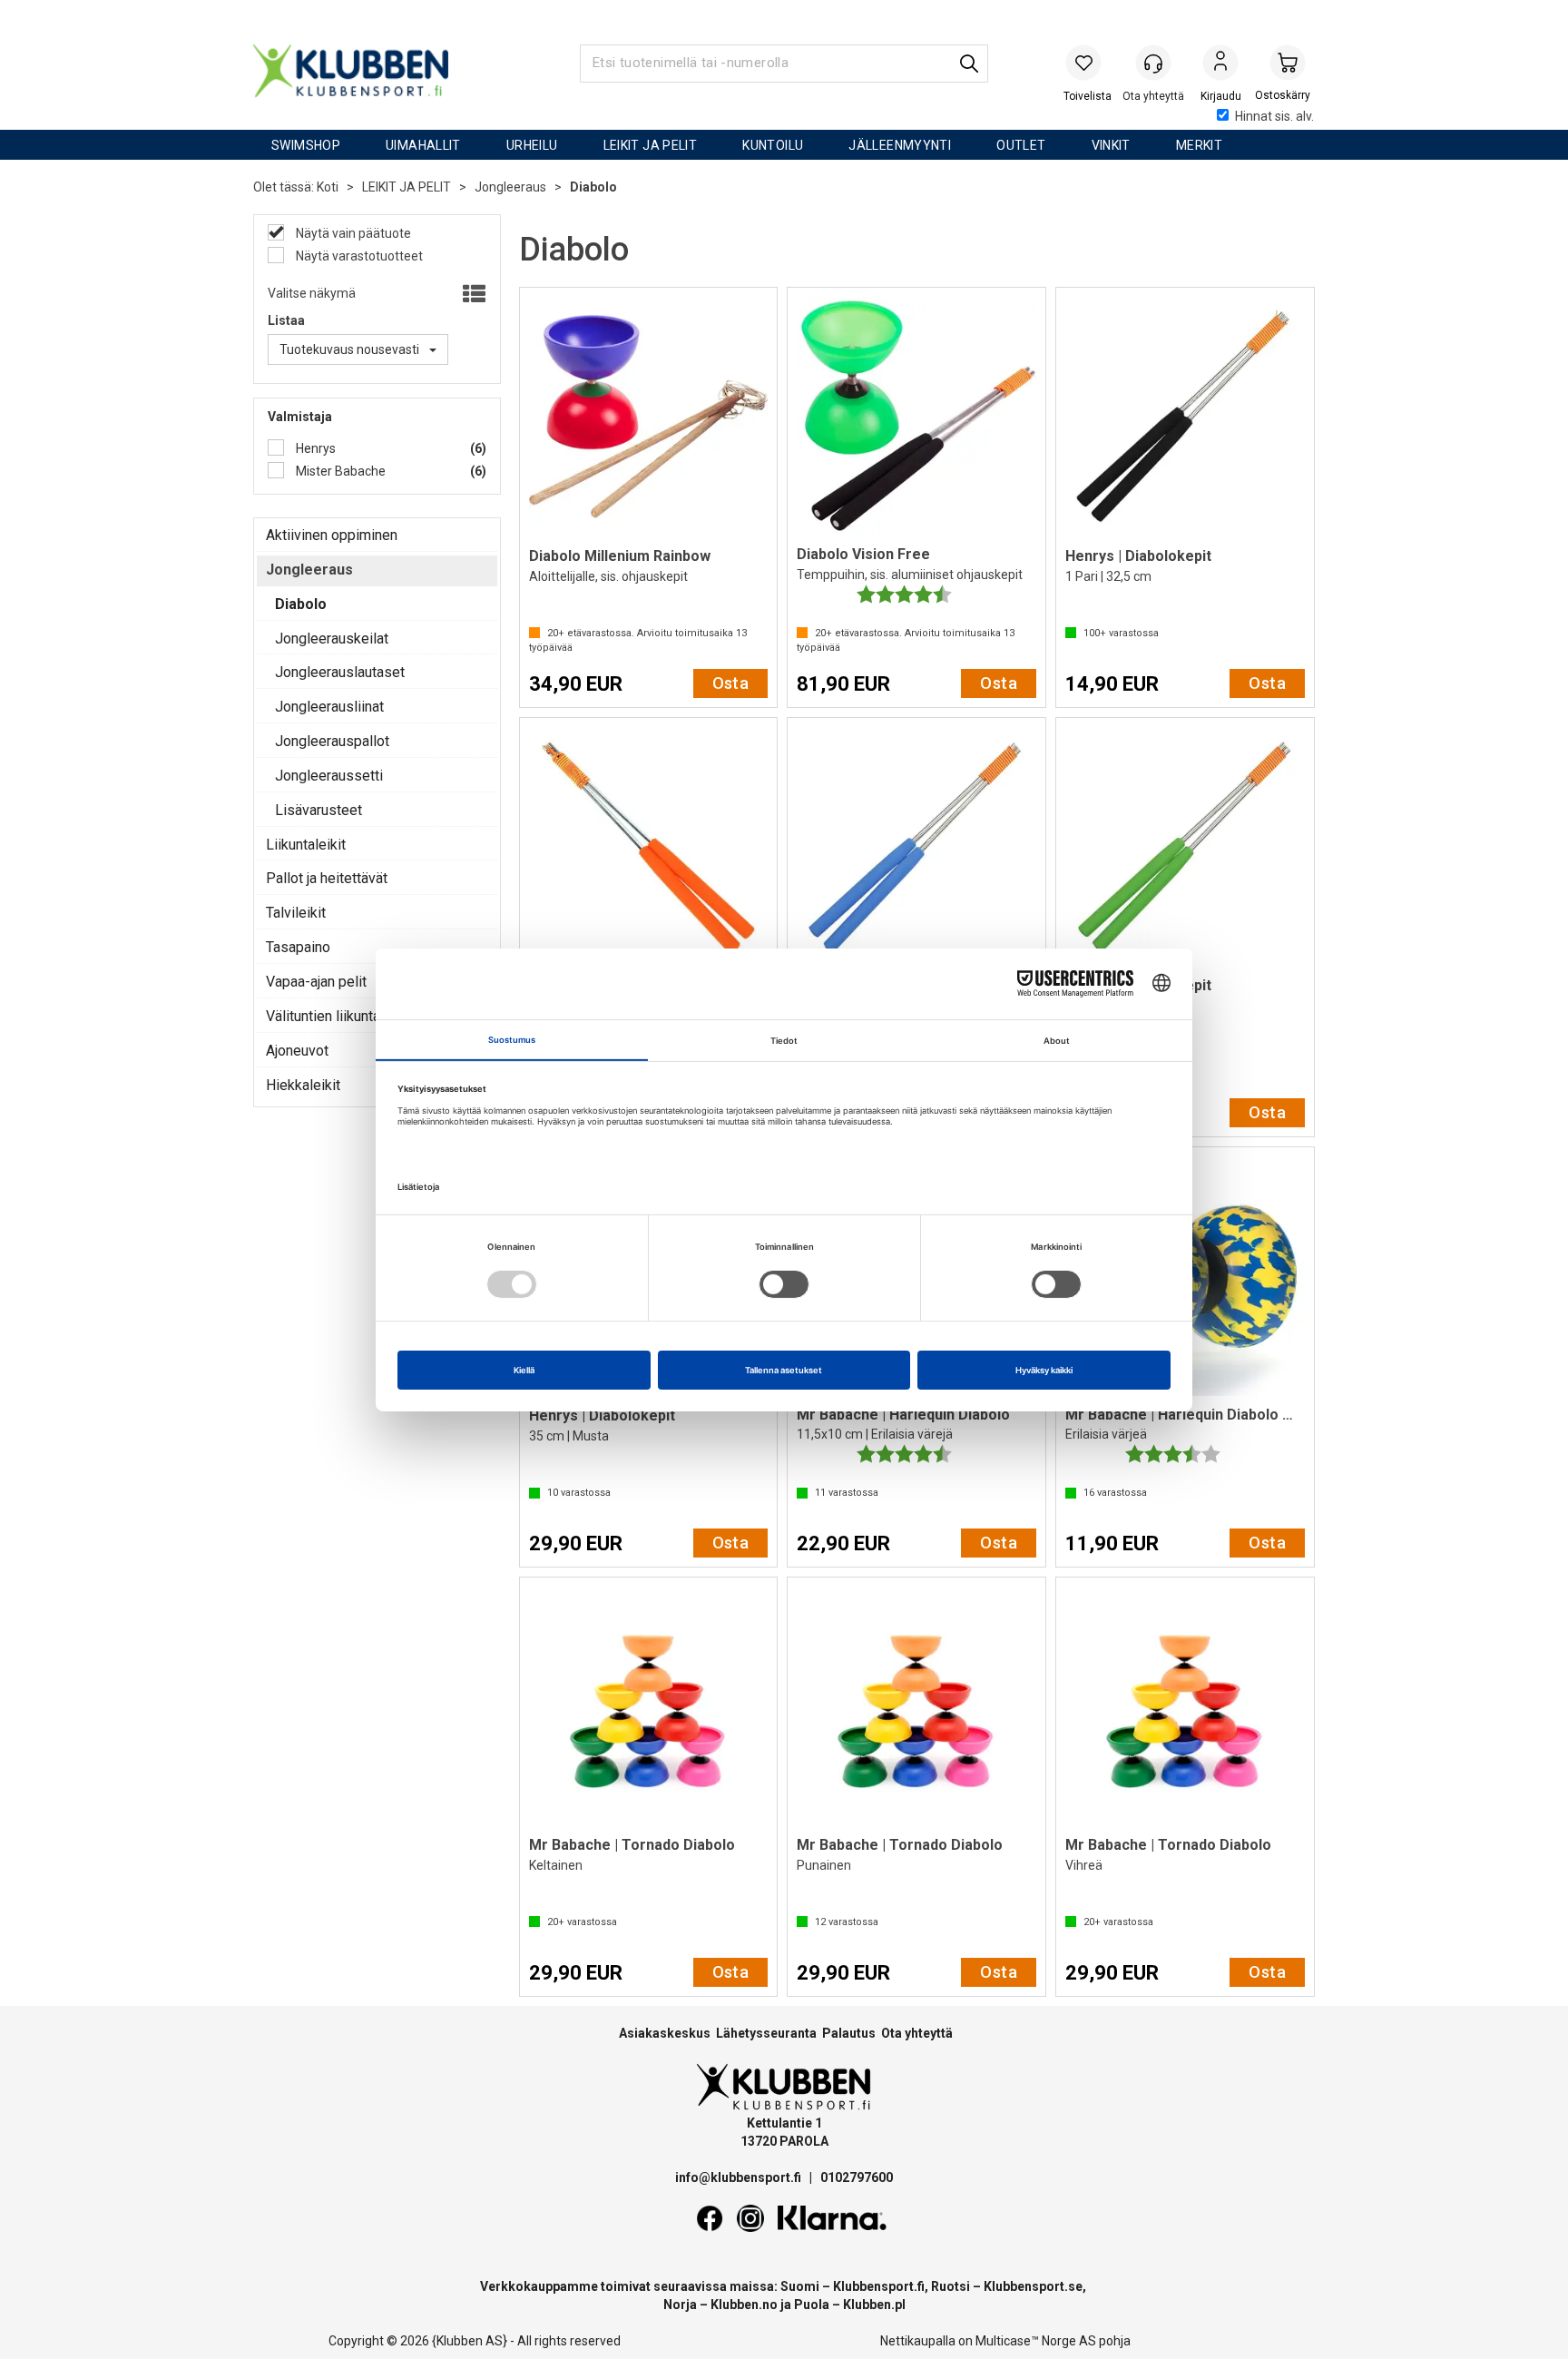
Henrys (314, 448)
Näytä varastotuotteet (358, 256)
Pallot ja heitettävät (327, 878)
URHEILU (532, 145)
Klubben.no (744, 2305)
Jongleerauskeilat (332, 639)
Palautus (849, 2033)
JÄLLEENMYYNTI (900, 145)
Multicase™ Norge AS (1036, 2341)
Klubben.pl (874, 2305)
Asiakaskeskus (665, 2033)
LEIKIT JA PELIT (651, 145)
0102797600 (857, 2177)
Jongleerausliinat (329, 707)
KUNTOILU (773, 145)
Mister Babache (339, 471)
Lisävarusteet (318, 810)
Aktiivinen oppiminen (332, 535)
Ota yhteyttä (917, 2033)
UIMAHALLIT (423, 145)
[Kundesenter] (1153, 63)
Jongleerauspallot (332, 741)
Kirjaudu (1220, 64)
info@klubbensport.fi (740, 2177)
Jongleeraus (510, 187)
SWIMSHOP (306, 145)
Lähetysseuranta (766, 2033)
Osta (731, 683)
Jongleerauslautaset (340, 672)
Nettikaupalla (918, 2341)
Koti (328, 187)
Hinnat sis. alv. (1274, 116)
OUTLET (1021, 145)
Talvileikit (296, 913)
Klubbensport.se (1033, 2286)
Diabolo (593, 187)
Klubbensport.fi (879, 2286)
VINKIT (1111, 145)
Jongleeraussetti (329, 776)
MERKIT (1199, 145)
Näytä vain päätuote (352, 233)
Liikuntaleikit (306, 845)
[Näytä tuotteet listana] (472, 295)
